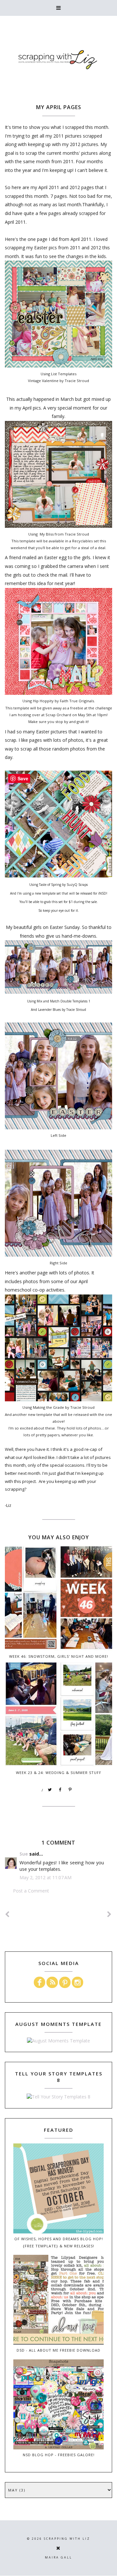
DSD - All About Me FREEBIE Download (58, 2350)
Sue (24, 1854)
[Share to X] (50, 1790)
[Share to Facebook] (60, 1790)
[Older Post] (110, 1914)
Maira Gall (58, 2557)
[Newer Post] (7, 1914)
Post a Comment (31, 1891)
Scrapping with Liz (67, 2539)
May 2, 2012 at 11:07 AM (45, 1877)
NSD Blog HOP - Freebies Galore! (59, 2455)
